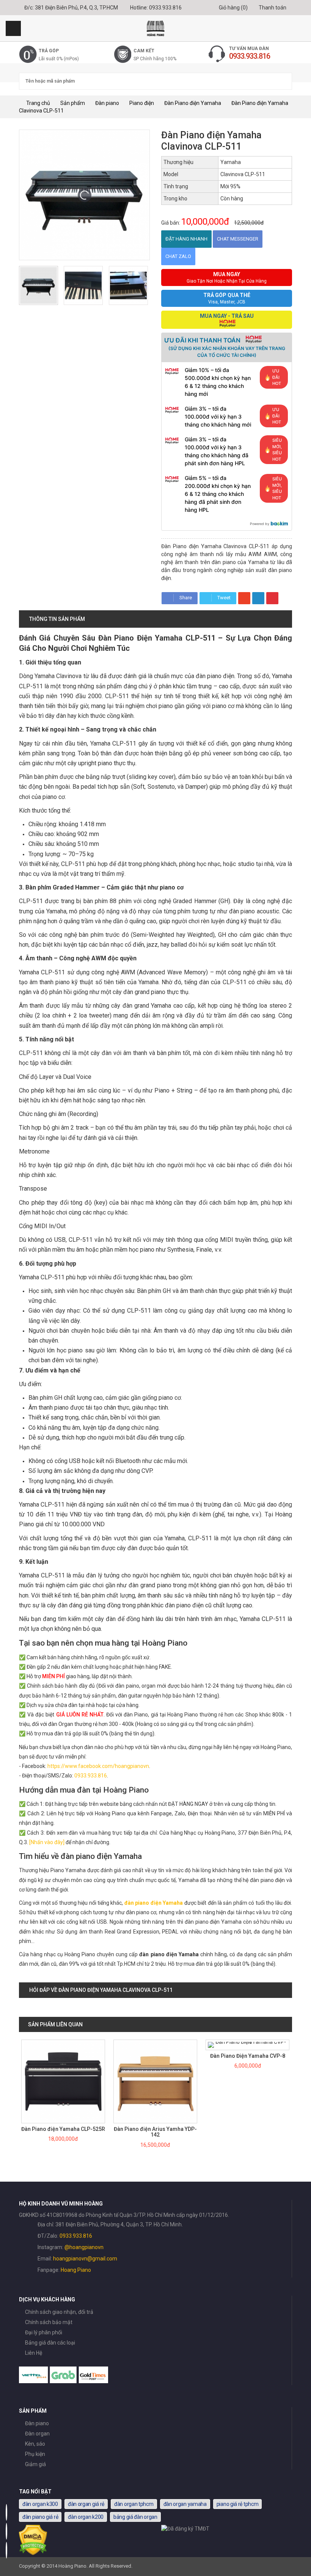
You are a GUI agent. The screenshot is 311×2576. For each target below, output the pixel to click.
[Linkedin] (258, 598)
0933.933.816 (165, 8)
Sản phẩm (73, 103)
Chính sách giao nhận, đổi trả (59, 2312)
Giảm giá (35, 2464)
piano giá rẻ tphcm (238, 2504)
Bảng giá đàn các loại (50, 2343)
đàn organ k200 (86, 2517)
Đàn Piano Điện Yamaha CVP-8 (155, 2056)
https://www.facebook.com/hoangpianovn (98, 1766)
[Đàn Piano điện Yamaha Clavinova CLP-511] (38, 285)
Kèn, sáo (35, 2444)
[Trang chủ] (155, 28)
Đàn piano (107, 103)
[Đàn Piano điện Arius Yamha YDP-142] (63, 2081)
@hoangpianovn (84, 2247)
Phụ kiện (35, 2454)
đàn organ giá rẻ (86, 2504)
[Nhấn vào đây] (47, 1842)
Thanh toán (272, 8)
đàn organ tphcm (134, 2504)
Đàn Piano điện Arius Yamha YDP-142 (63, 2132)
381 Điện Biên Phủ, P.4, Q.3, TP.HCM (76, 8)
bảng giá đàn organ (135, 2517)
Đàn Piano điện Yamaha (193, 103)
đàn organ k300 (40, 2504)
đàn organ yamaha (185, 2504)
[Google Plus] (244, 598)
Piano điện (142, 103)
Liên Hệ (34, 2353)
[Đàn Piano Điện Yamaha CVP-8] (155, 2045)
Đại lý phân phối (44, 2332)
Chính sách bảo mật (49, 2322)
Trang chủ (38, 103)
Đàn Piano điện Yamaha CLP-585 (248, 2056)
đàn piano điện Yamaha (154, 1903)
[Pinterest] (272, 598)
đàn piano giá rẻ (40, 2517)
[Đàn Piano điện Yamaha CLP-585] (248, 2045)
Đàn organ (37, 2434)
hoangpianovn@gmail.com (85, 2259)
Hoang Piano (76, 2270)
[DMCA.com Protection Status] (33, 2553)
